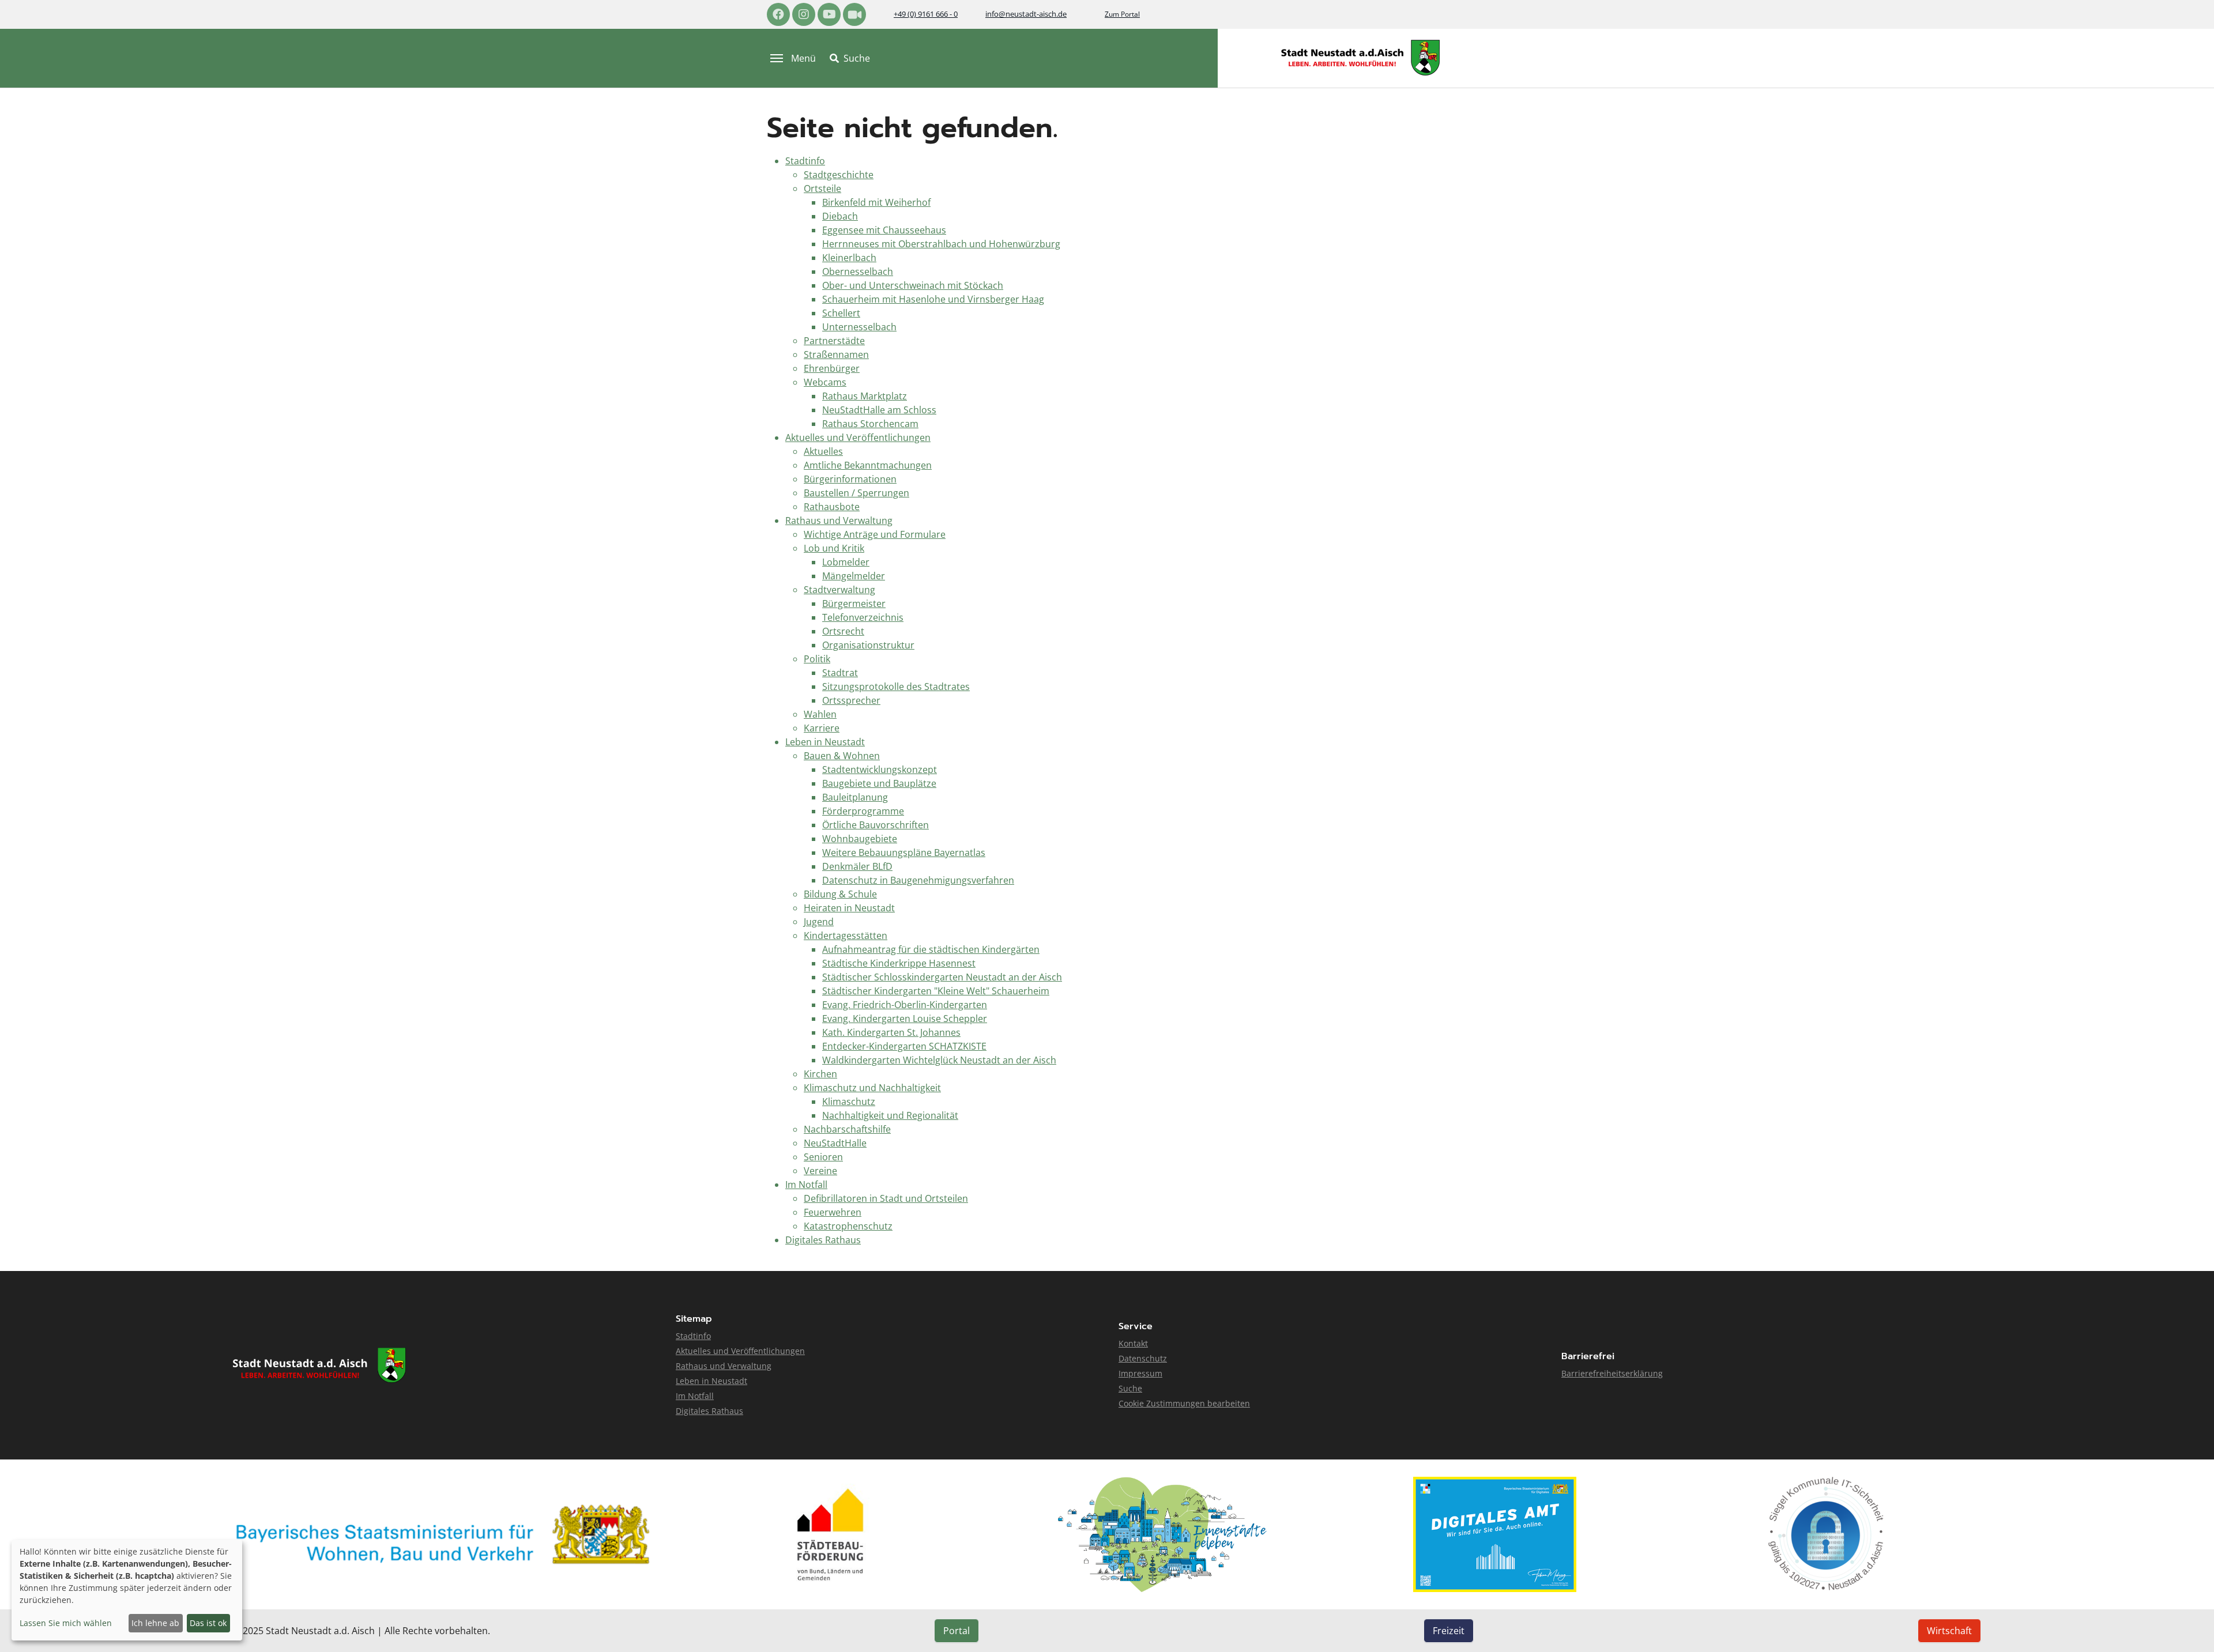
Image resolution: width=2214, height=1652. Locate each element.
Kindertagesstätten (846, 936)
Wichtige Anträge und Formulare (875, 534)
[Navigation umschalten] (777, 58)
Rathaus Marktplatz (865, 396)
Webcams (825, 382)
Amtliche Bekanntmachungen (868, 465)
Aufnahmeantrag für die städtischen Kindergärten (931, 949)
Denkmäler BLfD (857, 866)
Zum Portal (1122, 14)
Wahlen (820, 714)
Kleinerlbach (849, 258)
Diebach (840, 216)
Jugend (819, 922)
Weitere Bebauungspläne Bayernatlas (904, 853)
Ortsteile (822, 188)
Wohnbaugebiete (860, 839)
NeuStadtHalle (835, 1143)
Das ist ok (208, 1623)
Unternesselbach (859, 327)
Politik (817, 659)
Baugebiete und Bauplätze (879, 783)
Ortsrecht (843, 631)
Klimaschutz (849, 1102)
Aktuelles (823, 451)
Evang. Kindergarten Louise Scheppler (905, 1019)
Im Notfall (806, 1185)
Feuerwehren (833, 1212)
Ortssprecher (851, 700)
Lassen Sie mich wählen (66, 1623)
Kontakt (1133, 1343)
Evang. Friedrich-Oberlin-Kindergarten (905, 1005)
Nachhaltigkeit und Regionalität (890, 1115)
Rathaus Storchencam (870, 424)
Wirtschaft (1949, 1631)
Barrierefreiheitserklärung (1612, 1373)
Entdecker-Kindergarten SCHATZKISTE (904, 1046)
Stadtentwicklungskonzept (880, 770)
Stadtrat (840, 673)
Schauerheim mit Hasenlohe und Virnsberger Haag (933, 299)
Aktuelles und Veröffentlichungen (858, 437)
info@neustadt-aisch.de (1026, 14)
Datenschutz (1143, 1358)
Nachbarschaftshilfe (847, 1129)
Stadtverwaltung (839, 590)
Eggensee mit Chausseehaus (884, 230)
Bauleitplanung (855, 797)
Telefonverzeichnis (863, 617)
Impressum (1140, 1373)
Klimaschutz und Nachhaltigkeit (872, 1088)
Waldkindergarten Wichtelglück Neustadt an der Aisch (939, 1060)
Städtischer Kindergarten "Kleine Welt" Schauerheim (936, 991)
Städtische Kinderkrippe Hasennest (899, 963)
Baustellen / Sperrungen (856, 493)
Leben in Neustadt (825, 742)
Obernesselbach (858, 271)
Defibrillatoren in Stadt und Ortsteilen (886, 1198)
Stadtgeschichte (839, 175)
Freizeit (1449, 1631)
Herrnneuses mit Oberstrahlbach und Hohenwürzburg (941, 244)
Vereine (820, 1171)
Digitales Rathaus (823, 1240)
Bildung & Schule (840, 894)
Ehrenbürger (832, 368)
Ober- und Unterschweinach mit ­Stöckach (913, 285)
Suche (1130, 1388)
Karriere (822, 728)
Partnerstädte (834, 341)
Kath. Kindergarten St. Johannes (891, 1032)
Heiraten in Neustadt (849, 908)
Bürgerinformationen (850, 479)
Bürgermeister (854, 604)
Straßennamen (836, 354)
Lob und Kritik (834, 548)
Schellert (841, 313)
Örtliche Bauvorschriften (876, 825)
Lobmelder (846, 562)
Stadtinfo (805, 161)
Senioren (823, 1157)
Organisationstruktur (868, 645)
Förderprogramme (863, 811)
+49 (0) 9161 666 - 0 (926, 14)
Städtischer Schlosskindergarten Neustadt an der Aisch (942, 977)
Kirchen (820, 1074)
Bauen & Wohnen (842, 756)
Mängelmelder (854, 576)
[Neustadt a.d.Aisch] (1361, 58)
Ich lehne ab (155, 1623)
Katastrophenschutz (848, 1226)
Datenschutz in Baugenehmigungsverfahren (918, 880)
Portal (957, 1631)
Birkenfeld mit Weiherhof (876, 202)
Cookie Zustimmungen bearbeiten (1184, 1403)
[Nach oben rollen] (2189, 1627)
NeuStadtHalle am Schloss (879, 410)
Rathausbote (832, 507)
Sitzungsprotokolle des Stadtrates (896, 687)
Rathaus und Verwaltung (839, 521)
